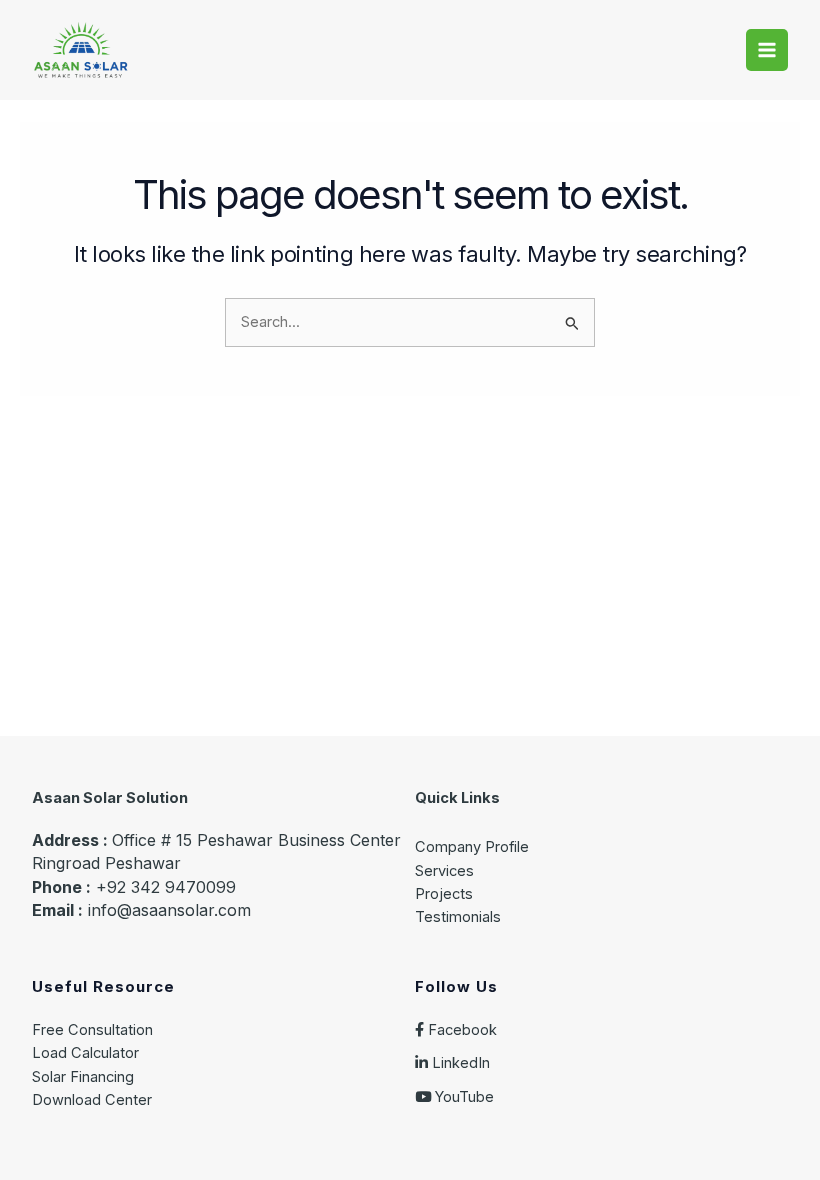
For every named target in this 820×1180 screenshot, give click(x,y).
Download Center (92, 1100)
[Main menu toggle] (767, 50)
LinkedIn (459, 1063)
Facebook (460, 1030)
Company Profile (472, 847)
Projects (444, 894)
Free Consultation (92, 1030)
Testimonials (458, 917)
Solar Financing (83, 1077)
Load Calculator (85, 1053)
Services (444, 871)
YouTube (462, 1097)
